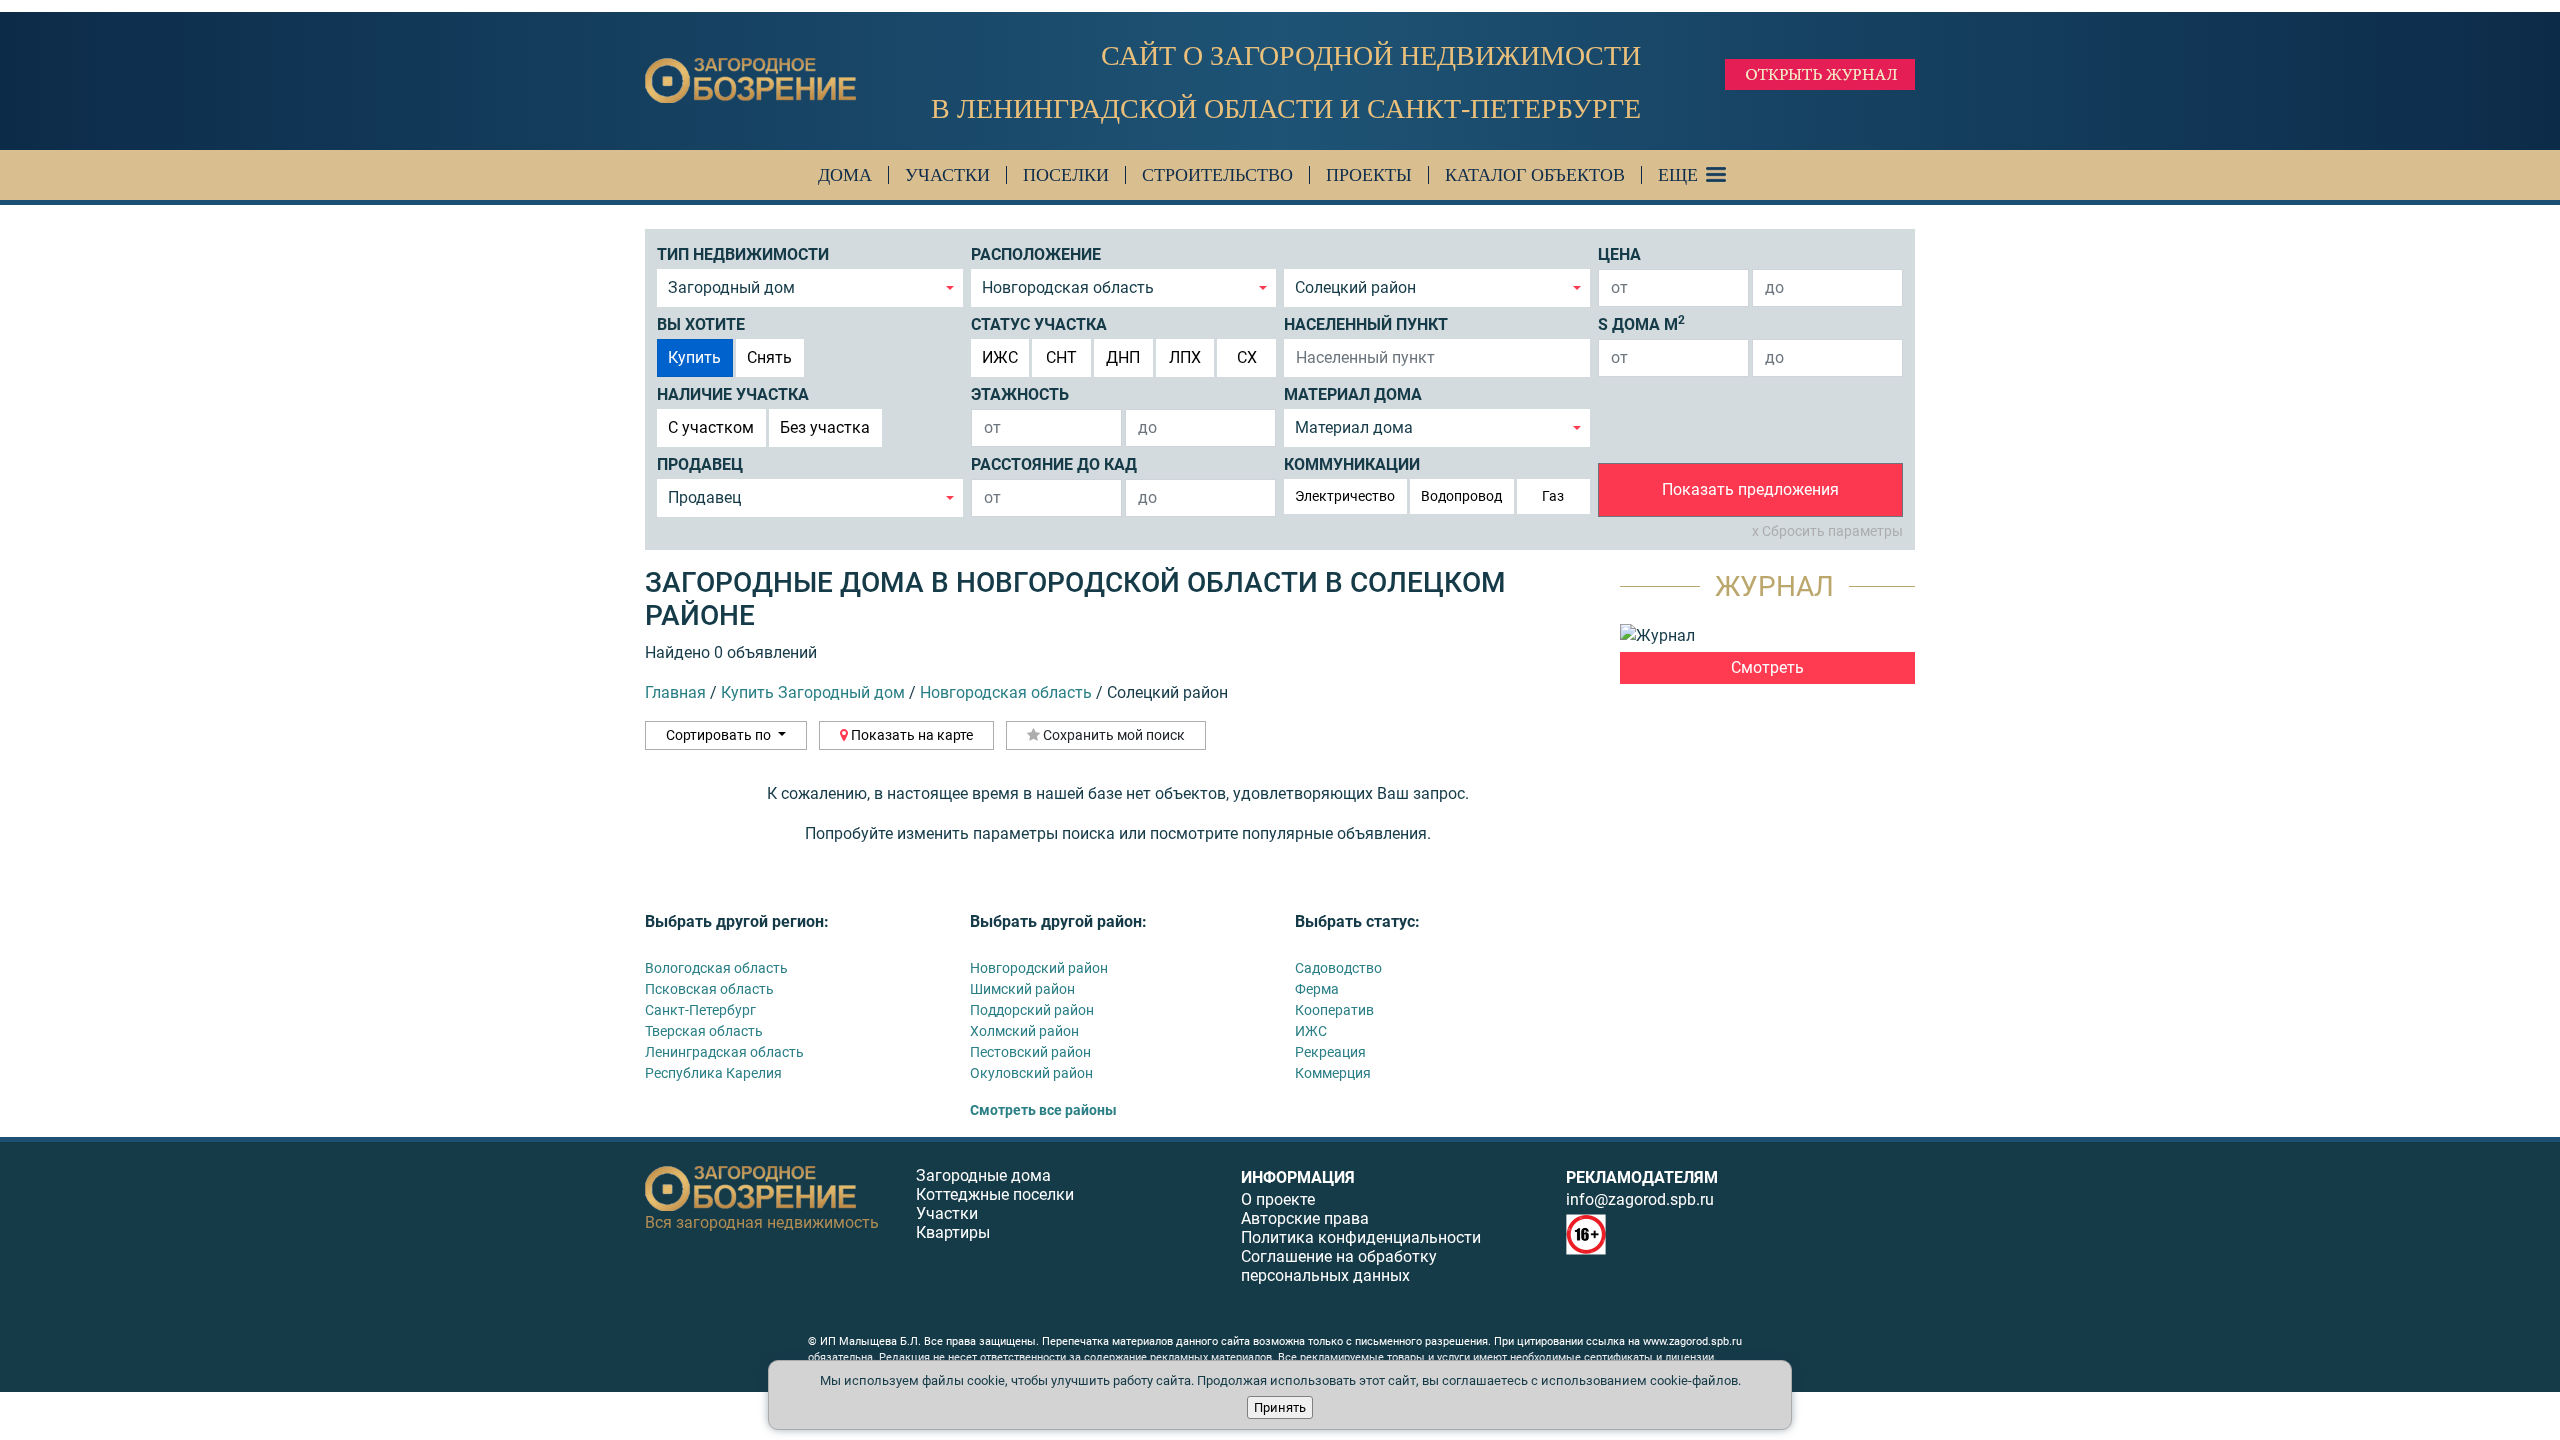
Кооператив (1334, 1010)
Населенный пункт (1366, 324)
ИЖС (1000, 357)
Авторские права (1305, 1218)
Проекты (1369, 175)
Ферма (1317, 989)
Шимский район (1022, 989)
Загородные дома (983, 1175)
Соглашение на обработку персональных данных (1339, 1266)
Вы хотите (701, 324)
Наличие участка (733, 394)
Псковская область (709, 989)
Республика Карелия (713, 1073)
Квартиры (953, 1232)
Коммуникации (1352, 464)
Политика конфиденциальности (1361, 1237)
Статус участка (1039, 324)
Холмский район (1024, 1031)
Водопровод (1461, 496)
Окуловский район (1031, 1073)
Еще (1678, 175)
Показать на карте (910, 735)
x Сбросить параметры (1827, 531)
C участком (711, 427)
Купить (694, 357)
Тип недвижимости (743, 254)
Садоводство (1338, 968)
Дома (845, 175)
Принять (1280, 1407)
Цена (1619, 254)
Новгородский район (1039, 968)
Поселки (1066, 175)
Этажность (1020, 394)
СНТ (1061, 357)
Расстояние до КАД (1054, 464)
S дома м (1641, 323)
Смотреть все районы (1043, 1110)
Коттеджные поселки (995, 1194)
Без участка (825, 427)
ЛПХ (1185, 357)
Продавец (700, 464)
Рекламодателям (1642, 1177)
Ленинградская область (724, 1052)
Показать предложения (1750, 489)
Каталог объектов (1535, 175)
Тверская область (704, 1031)
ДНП (1123, 357)
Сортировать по (720, 735)
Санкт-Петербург (700, 1010)
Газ (1553, 496)
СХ (1247, 357)
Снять (769, 357)
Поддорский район (1032, 1010)
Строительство (1217, 175)
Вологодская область (716, 968)
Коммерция (1333, 1073)
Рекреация (1330, 1052)
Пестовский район (1030, 1052)
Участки (947, 175)
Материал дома (1353, 394)
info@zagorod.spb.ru (1640, 1199)
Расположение (1036, 254)
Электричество (1345, 496)
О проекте (1278, 1199)
